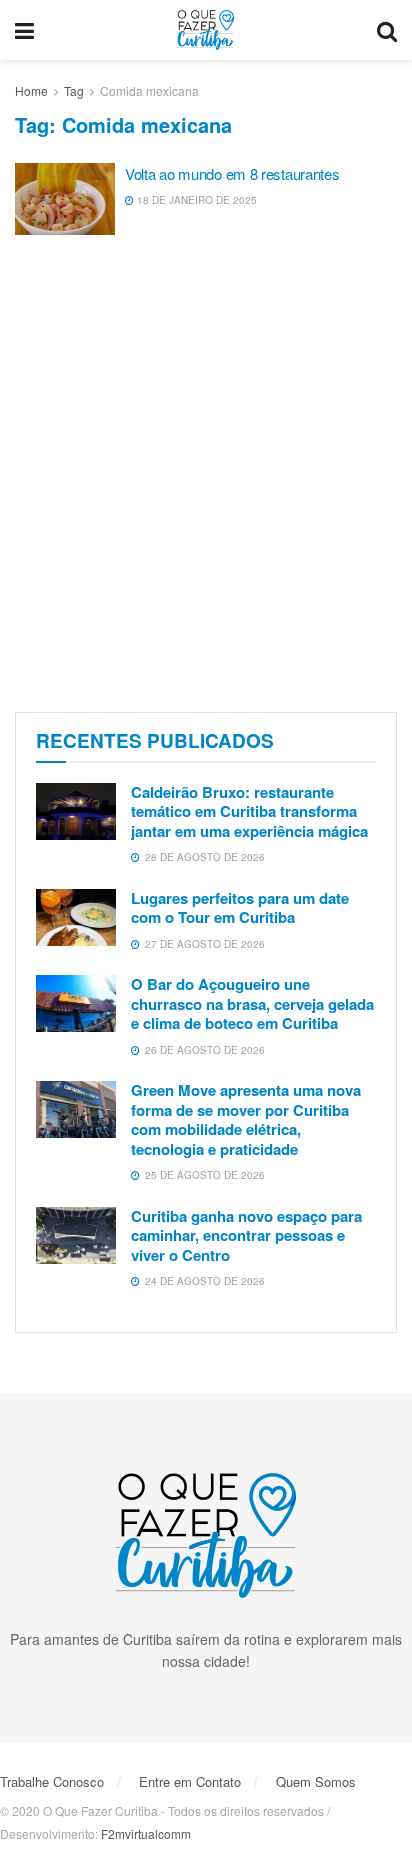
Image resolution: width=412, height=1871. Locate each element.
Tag (74, 90)
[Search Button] (387, 30)
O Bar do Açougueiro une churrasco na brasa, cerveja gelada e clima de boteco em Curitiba (252, 1003)
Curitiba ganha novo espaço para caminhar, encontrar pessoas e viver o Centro (246, 1235)
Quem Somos (316, 1781)
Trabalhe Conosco (52, 1781)
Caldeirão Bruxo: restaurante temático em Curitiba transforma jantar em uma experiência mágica (249, 811)
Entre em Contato (190, 1781)
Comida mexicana (149, 90)
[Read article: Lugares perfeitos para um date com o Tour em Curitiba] (76, 917)
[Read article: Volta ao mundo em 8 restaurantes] (65, 199)
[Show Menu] (24, 30)
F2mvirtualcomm (146, 1833)
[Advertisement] (206, 476)
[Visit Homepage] (206, 30)
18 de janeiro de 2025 (195, 200)
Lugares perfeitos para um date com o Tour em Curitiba (240, 908)
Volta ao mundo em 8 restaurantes (232, 173)
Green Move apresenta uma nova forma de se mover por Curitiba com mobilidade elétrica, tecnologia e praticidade (246, 1119)
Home (31, 90)
